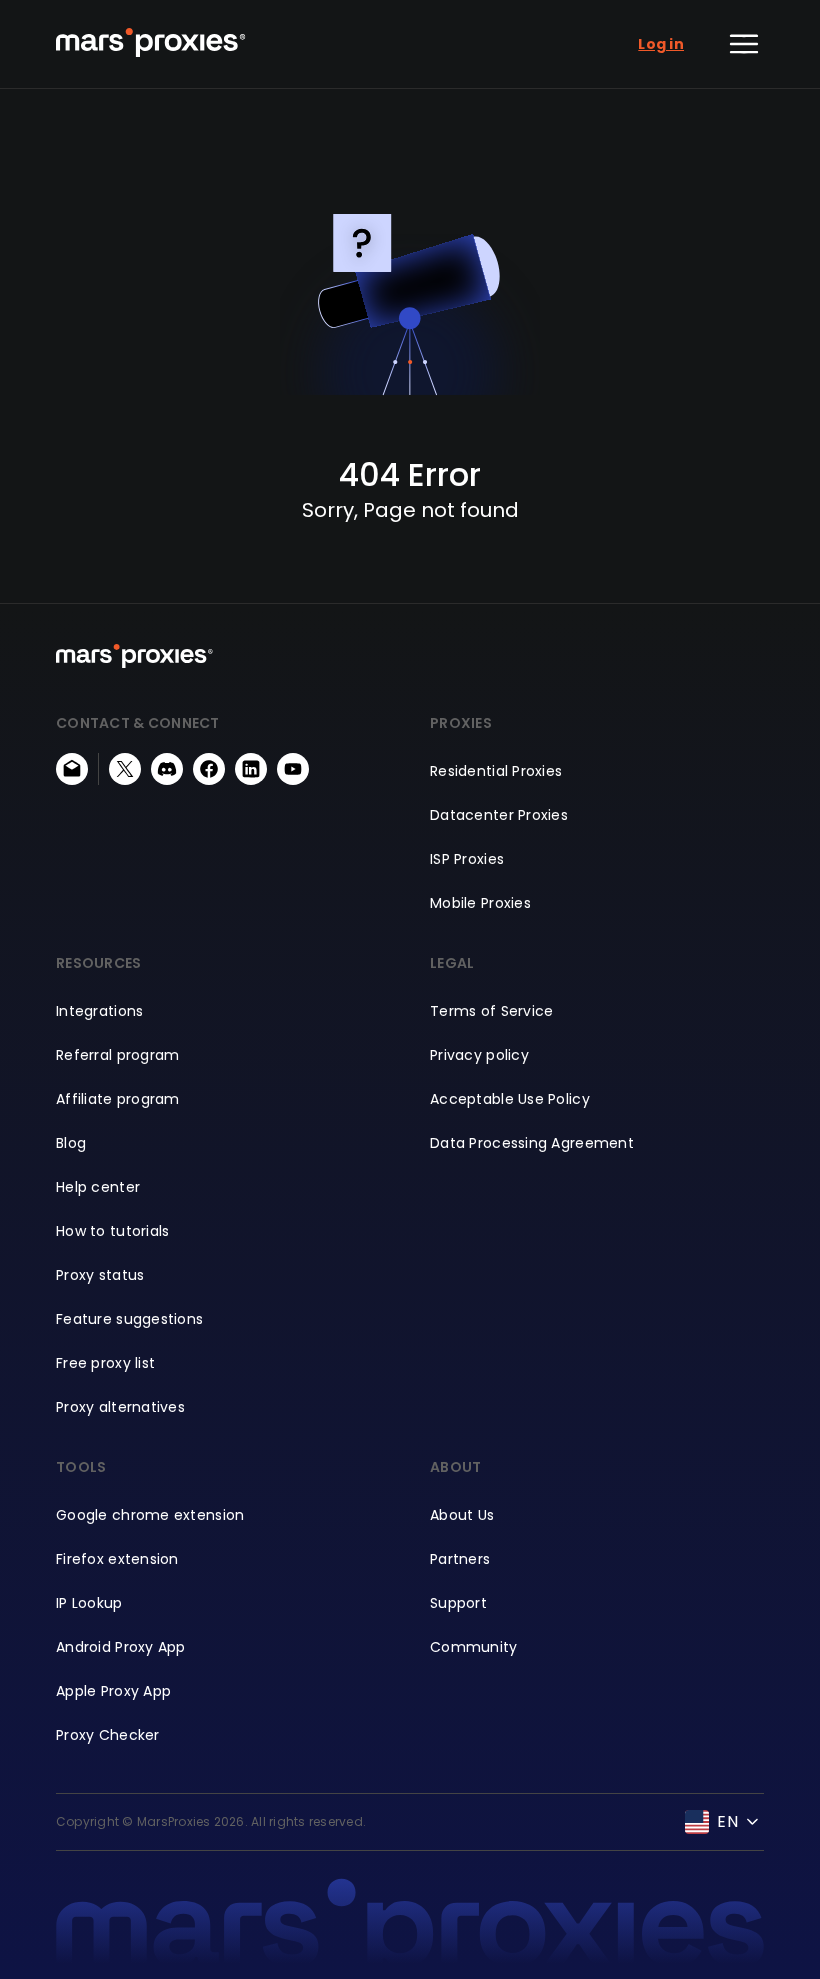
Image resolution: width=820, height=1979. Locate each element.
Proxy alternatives (120, 1407)
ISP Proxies (467, 859)
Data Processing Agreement (532, 1143)
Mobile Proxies (480, 903)
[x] (125, 769)
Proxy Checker (108, 1735)
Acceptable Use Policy (510, 1099)
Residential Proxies (496, 771)
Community (474, 1647)
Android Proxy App (121, 1647)
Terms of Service (491, 1011)
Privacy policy (479, 1055)
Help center (98, 1187)
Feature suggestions (129, 1319)
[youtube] (293, 769)
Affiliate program (118, 1099)
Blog (71, 1143)
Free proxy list (105, 1363)
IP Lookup (89, 1603)
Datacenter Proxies (499, 815)
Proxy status (100, 1275)
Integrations (99, 1011)
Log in (661, 44)
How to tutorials (112, 1231)
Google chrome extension (150, 1515)
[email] (72, 769)
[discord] (167, 769)
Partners (460, 1559)
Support (458, 1603)
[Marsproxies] (151, 42)
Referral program (117, 1055)
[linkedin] (251, 769)
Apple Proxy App (113, 1691)
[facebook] (209, 769)
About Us (462, 1515)
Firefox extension (117, 1559)
